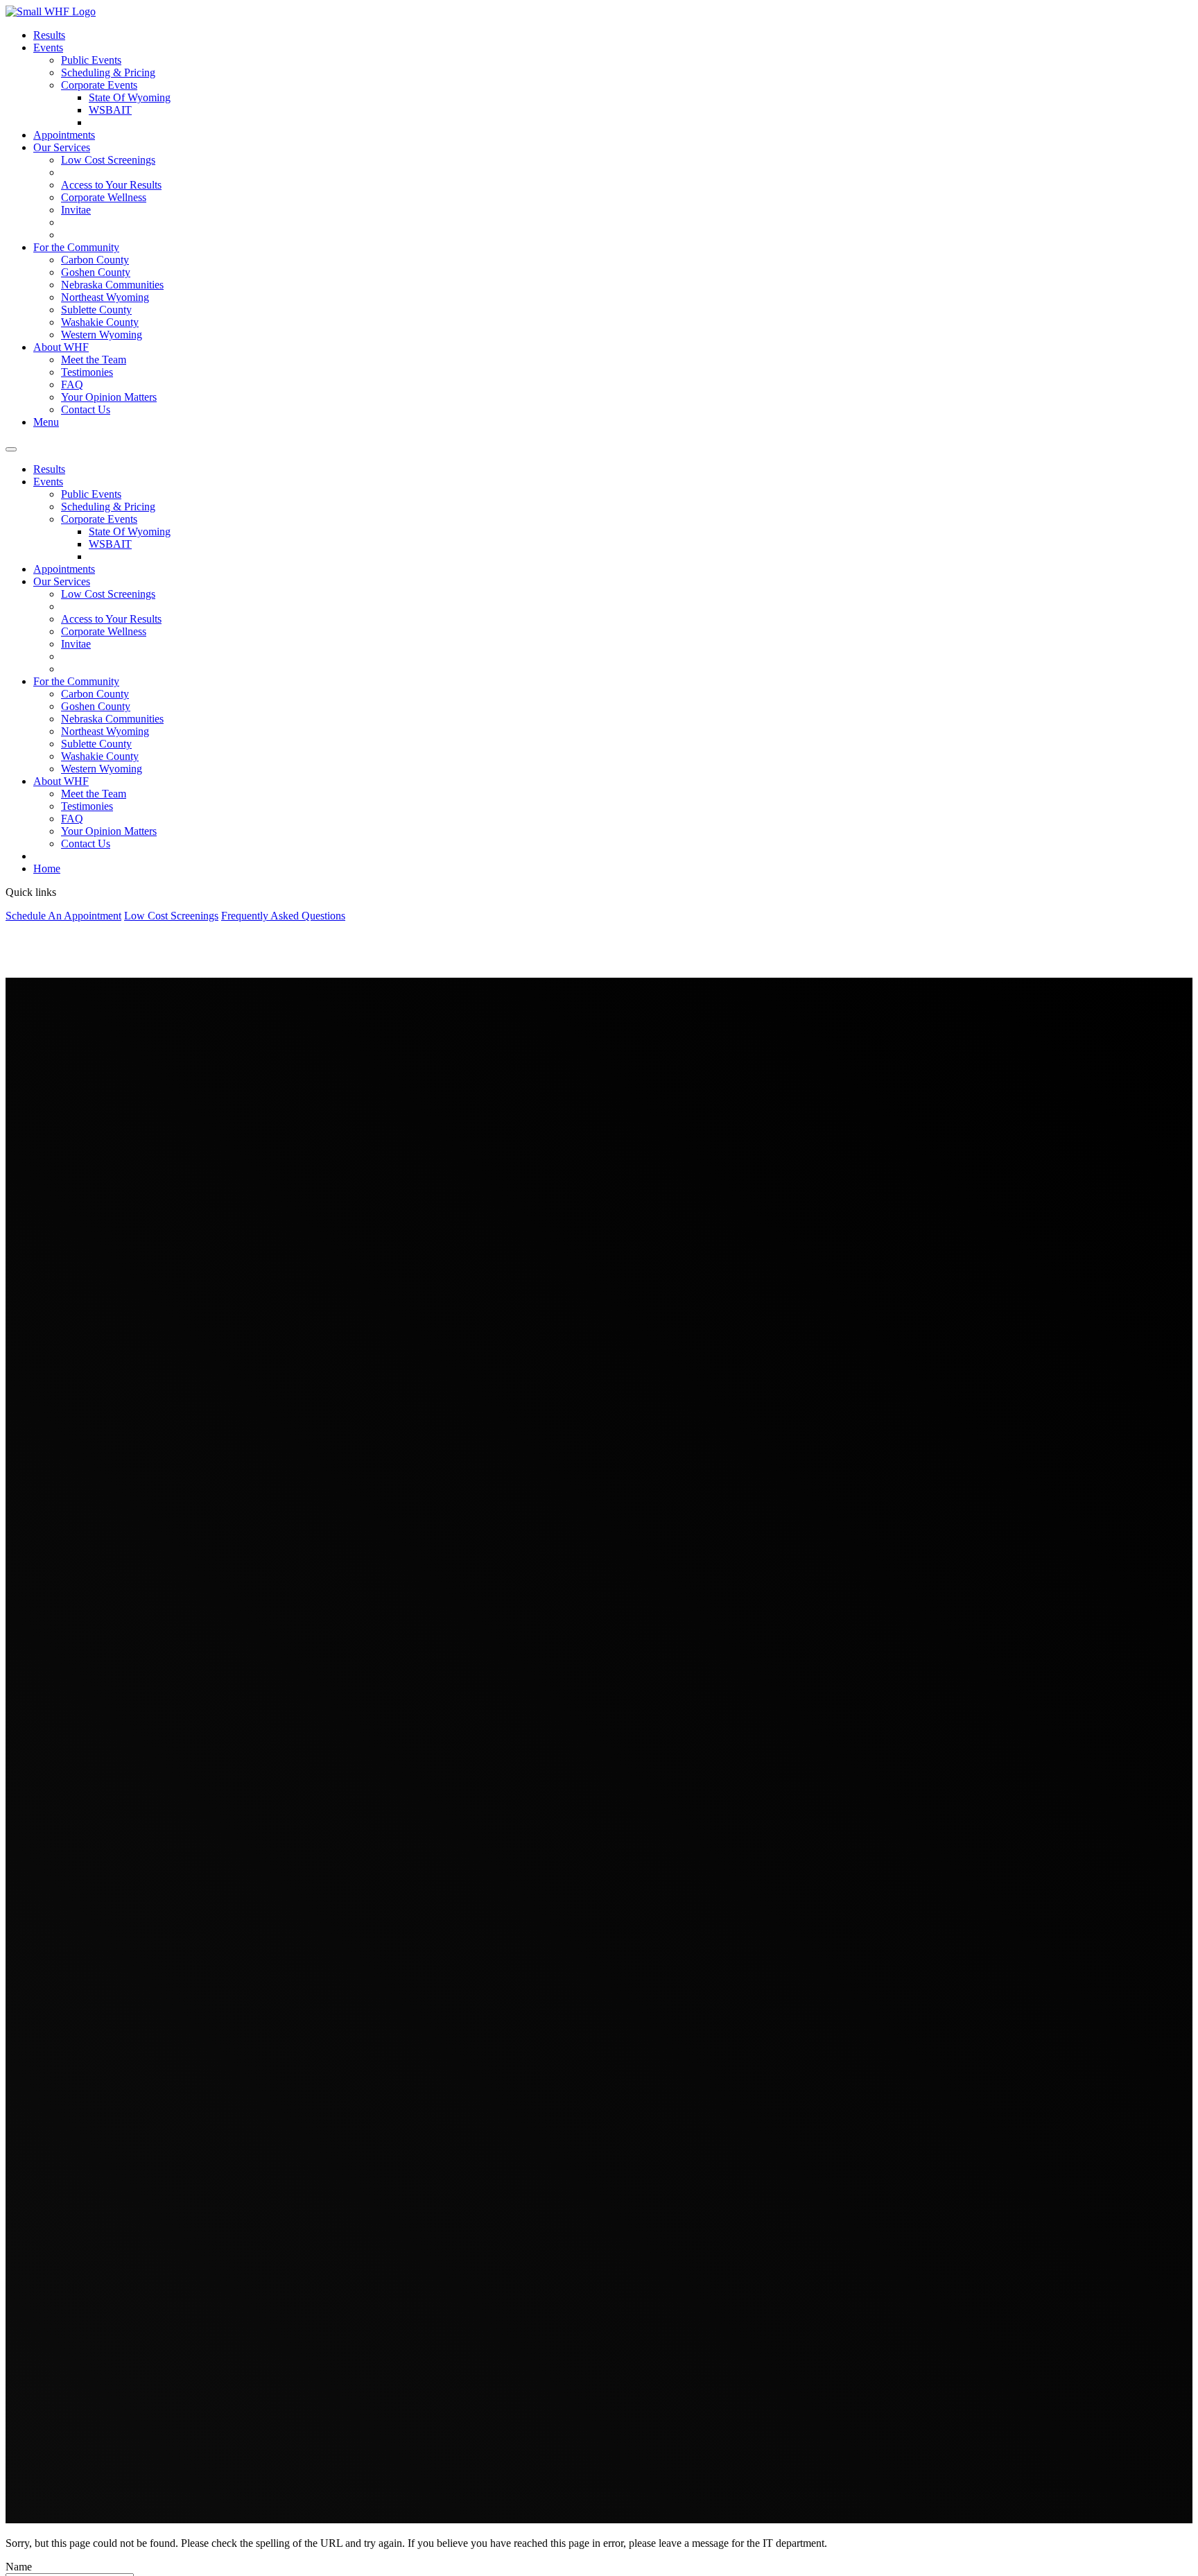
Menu (46, 422)
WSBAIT (110, 110)
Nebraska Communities (112, 285)
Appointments (64, 135)
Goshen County (96, 272)
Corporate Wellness (104, 197)
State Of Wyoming (130, 97)
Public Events (91, 60)
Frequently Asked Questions (283, 916)
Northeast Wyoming (105, 297)
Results (49, 35)
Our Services (62, 147)
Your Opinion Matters (109, 397)
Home (47, 868)
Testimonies (87, 372)
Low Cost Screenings (108, 160)
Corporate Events (99, 85)
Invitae (76, 210)
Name (19, 2567)
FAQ (72, 384)
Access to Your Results (111, 185)
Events (48, 47)
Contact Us (86, 409)
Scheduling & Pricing (108, 72)
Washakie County (100, 322)
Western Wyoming (102, 335)
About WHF (61, 347)
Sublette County (96, 310)
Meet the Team (94, 360)
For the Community (76, 247)
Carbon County (95, 260)
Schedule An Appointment (63, 916)
